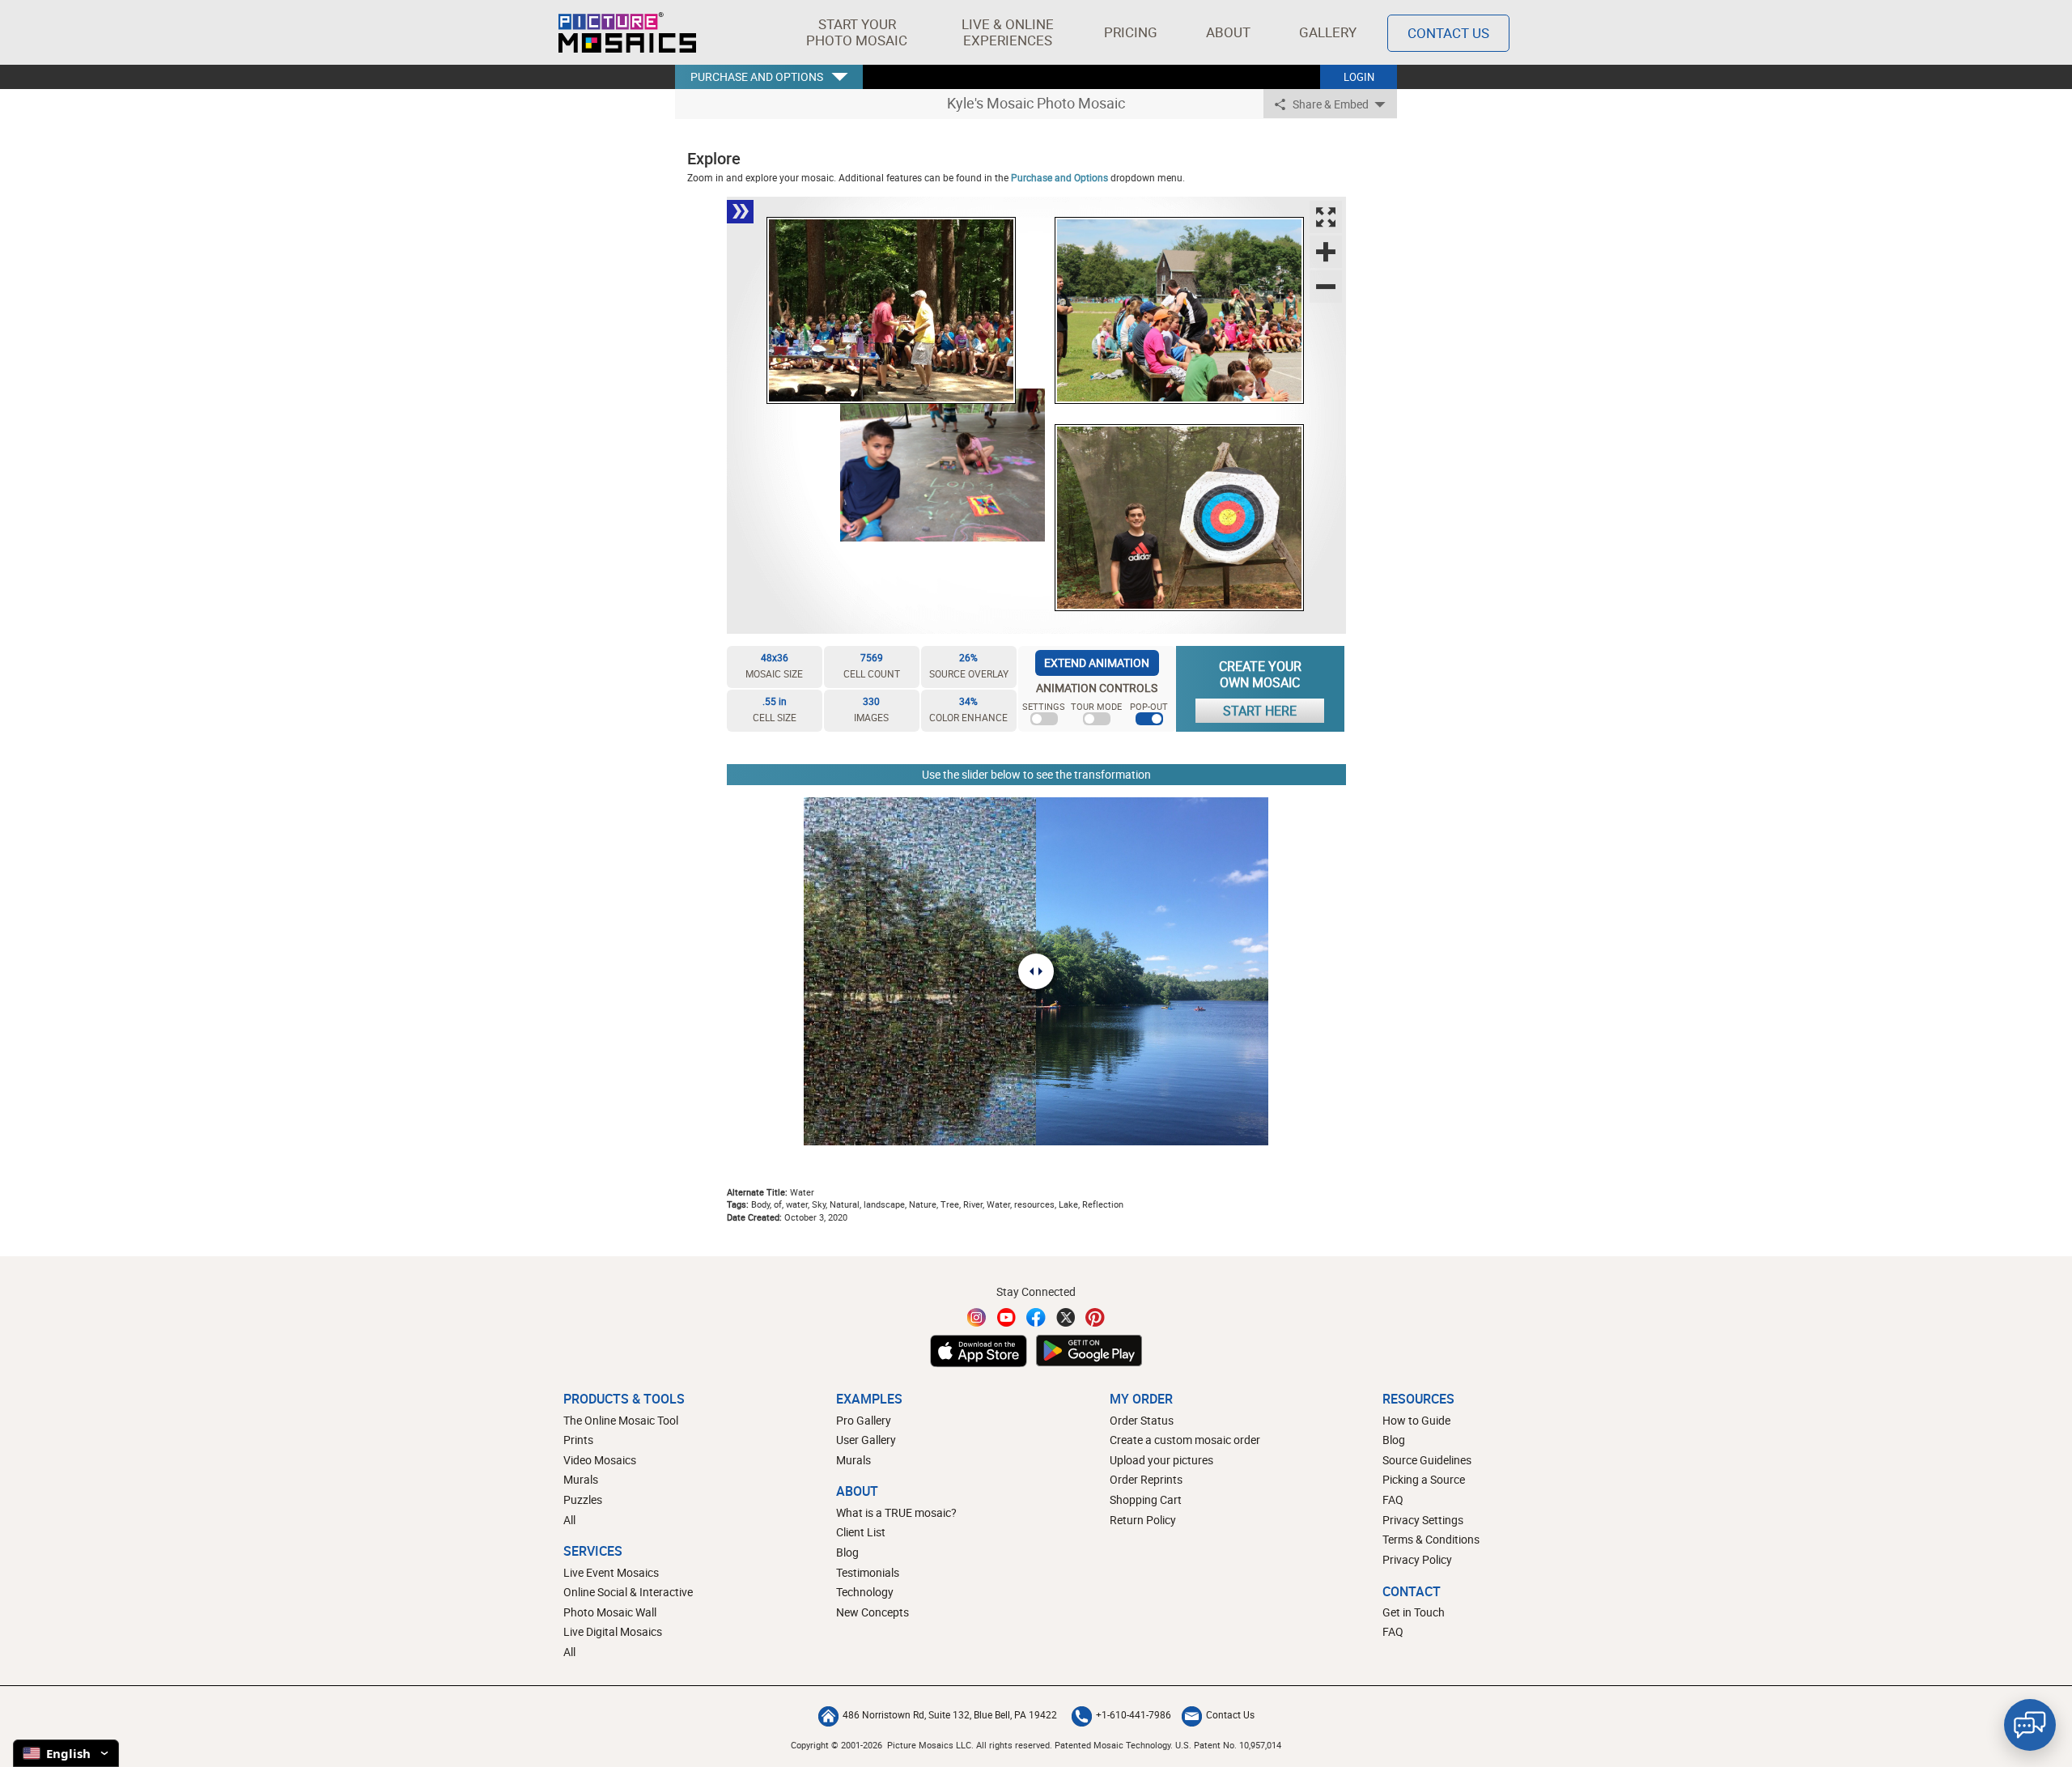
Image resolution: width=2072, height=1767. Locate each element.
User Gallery (866, 1440)
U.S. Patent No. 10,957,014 (1228, 1745)
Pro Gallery (864, 1420)
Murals (581, 1479)
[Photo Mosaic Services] (627, 32)
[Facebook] (1036, 1317)
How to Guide (1416, 1420)
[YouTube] (1007, 1317)
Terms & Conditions (1431, 1539)
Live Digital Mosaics (613, 1631)
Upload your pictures (1161, 1460)
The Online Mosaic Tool (621, 1420)
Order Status (1142, 1420)
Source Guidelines (1427, 1460)
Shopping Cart (1146, 1499)
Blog (847, 1552)
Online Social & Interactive (628, 1592)
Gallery (1328, 32)
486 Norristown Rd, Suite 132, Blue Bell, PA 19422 (950, 1714)
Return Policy (1143, 1520)
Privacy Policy (1417, 1559)
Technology (865, 1592)
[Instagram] (977, 1317)
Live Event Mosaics (611, 1572)
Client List (861, 1532)
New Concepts (873, 1612)
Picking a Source (1424, 1479)
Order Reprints (1146, 1479)
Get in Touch (1414, 1612)
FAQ (1393, 1499)
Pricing (1131, 32)
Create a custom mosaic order (1185, 1440)
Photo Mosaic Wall (610, 1612)
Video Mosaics (600, 1460)
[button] (857, 32)
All (569, 1520)
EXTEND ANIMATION (1097, 663)
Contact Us (1448, 33)
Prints (578, 1440)
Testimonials (868, 1572)
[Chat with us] (2030, 1725)
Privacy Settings (1423, 1520)
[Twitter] (1066, 1317)
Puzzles (583, 1499)
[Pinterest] (1095, 1317)
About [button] (1228, 32)
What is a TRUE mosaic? (896, 1512)
